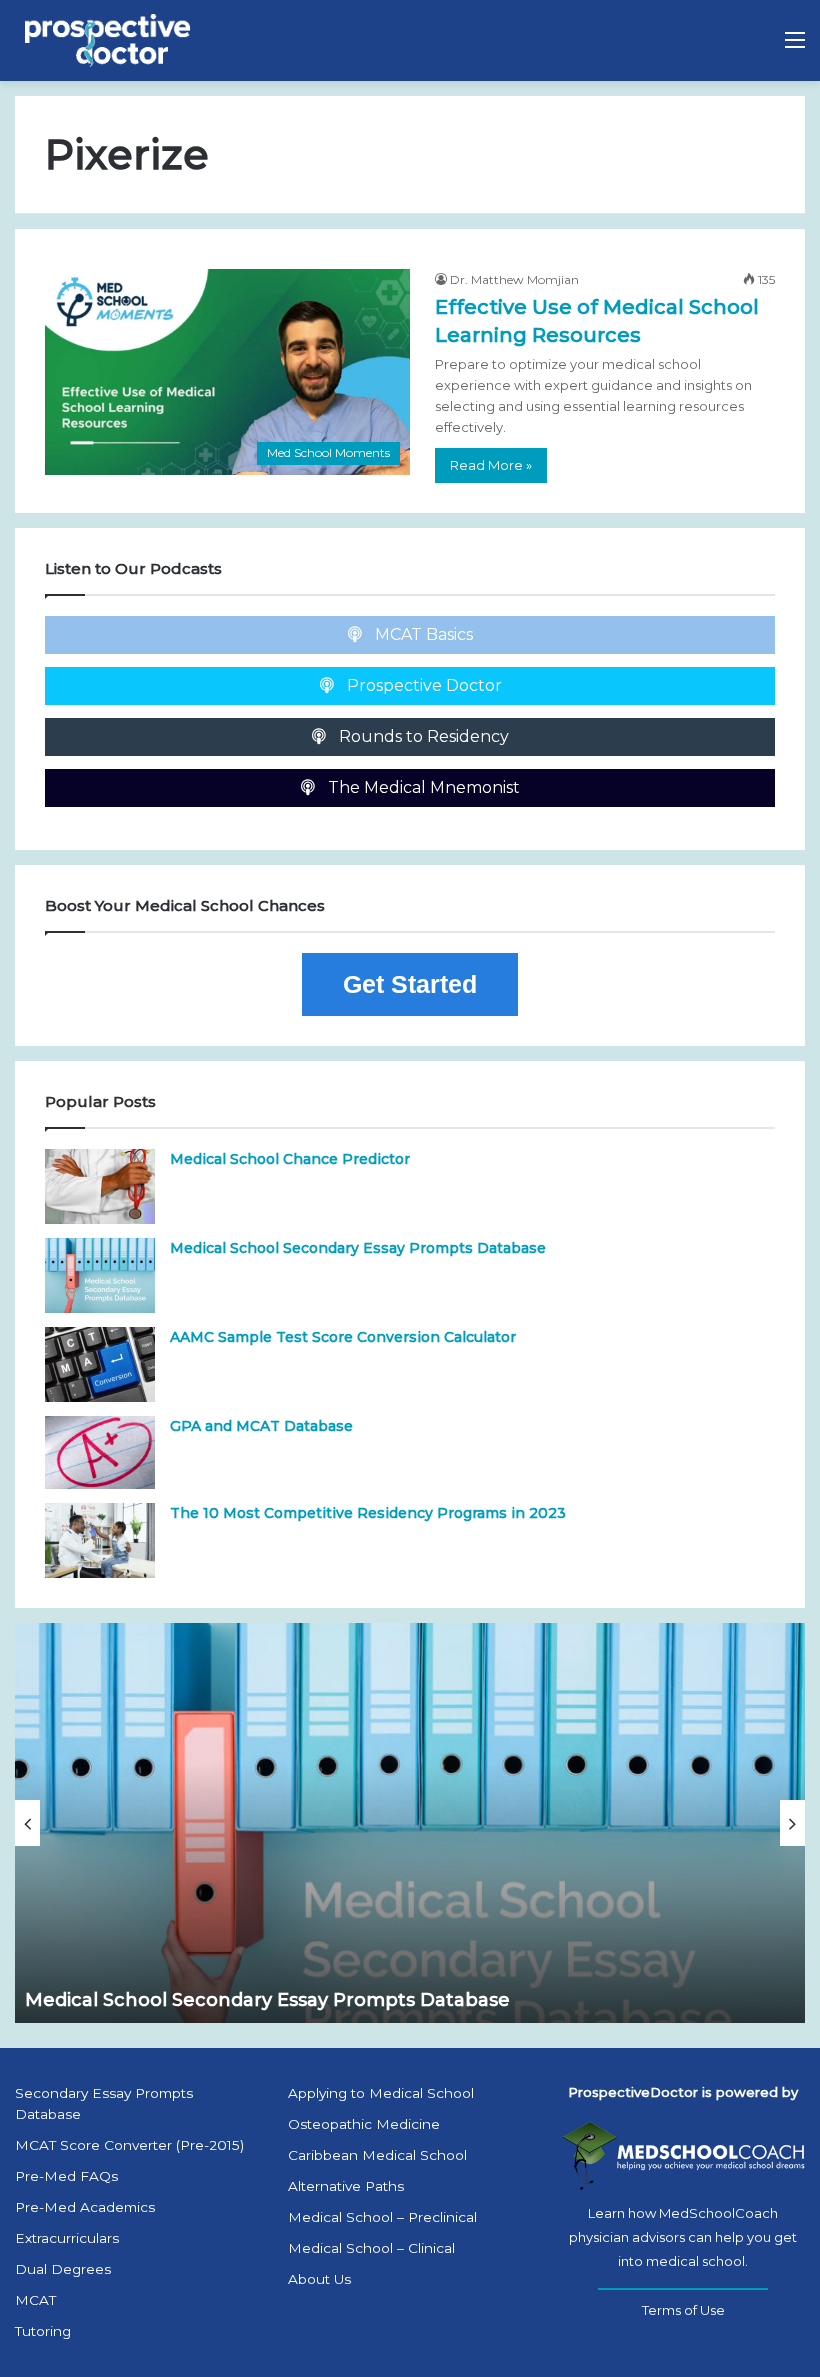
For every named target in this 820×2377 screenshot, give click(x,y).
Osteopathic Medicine (364, 2124)
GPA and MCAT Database (261, 1426)
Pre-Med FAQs (66, 2176)
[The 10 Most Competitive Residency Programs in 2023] (100, 1540)
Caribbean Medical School (377, 2155)
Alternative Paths (346, 2186)
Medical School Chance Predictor (290, 1159)
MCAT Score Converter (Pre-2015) (129, 2145)
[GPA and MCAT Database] (100, 1452)
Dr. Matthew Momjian (514, 279)
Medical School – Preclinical (382, 2217)
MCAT (35, 2300)
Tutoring (43, 2331)
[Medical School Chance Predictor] (100, 1186)
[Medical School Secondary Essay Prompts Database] (100, 1275)
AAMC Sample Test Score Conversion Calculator (343, 1337)
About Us (319, 2279)
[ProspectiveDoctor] (110, 40)
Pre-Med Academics (85, 2207)
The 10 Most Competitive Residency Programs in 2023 (368, 1513)
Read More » (491, 465)
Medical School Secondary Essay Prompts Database (358, 1248)
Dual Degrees (63, 2269)
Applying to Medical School (381, 2093)
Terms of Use (683, 2310)
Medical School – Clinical (371, 2248)
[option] (410, 1823)
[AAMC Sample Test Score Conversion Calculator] (100, 1364)
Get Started (410, 984)
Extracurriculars (67, 2238)
